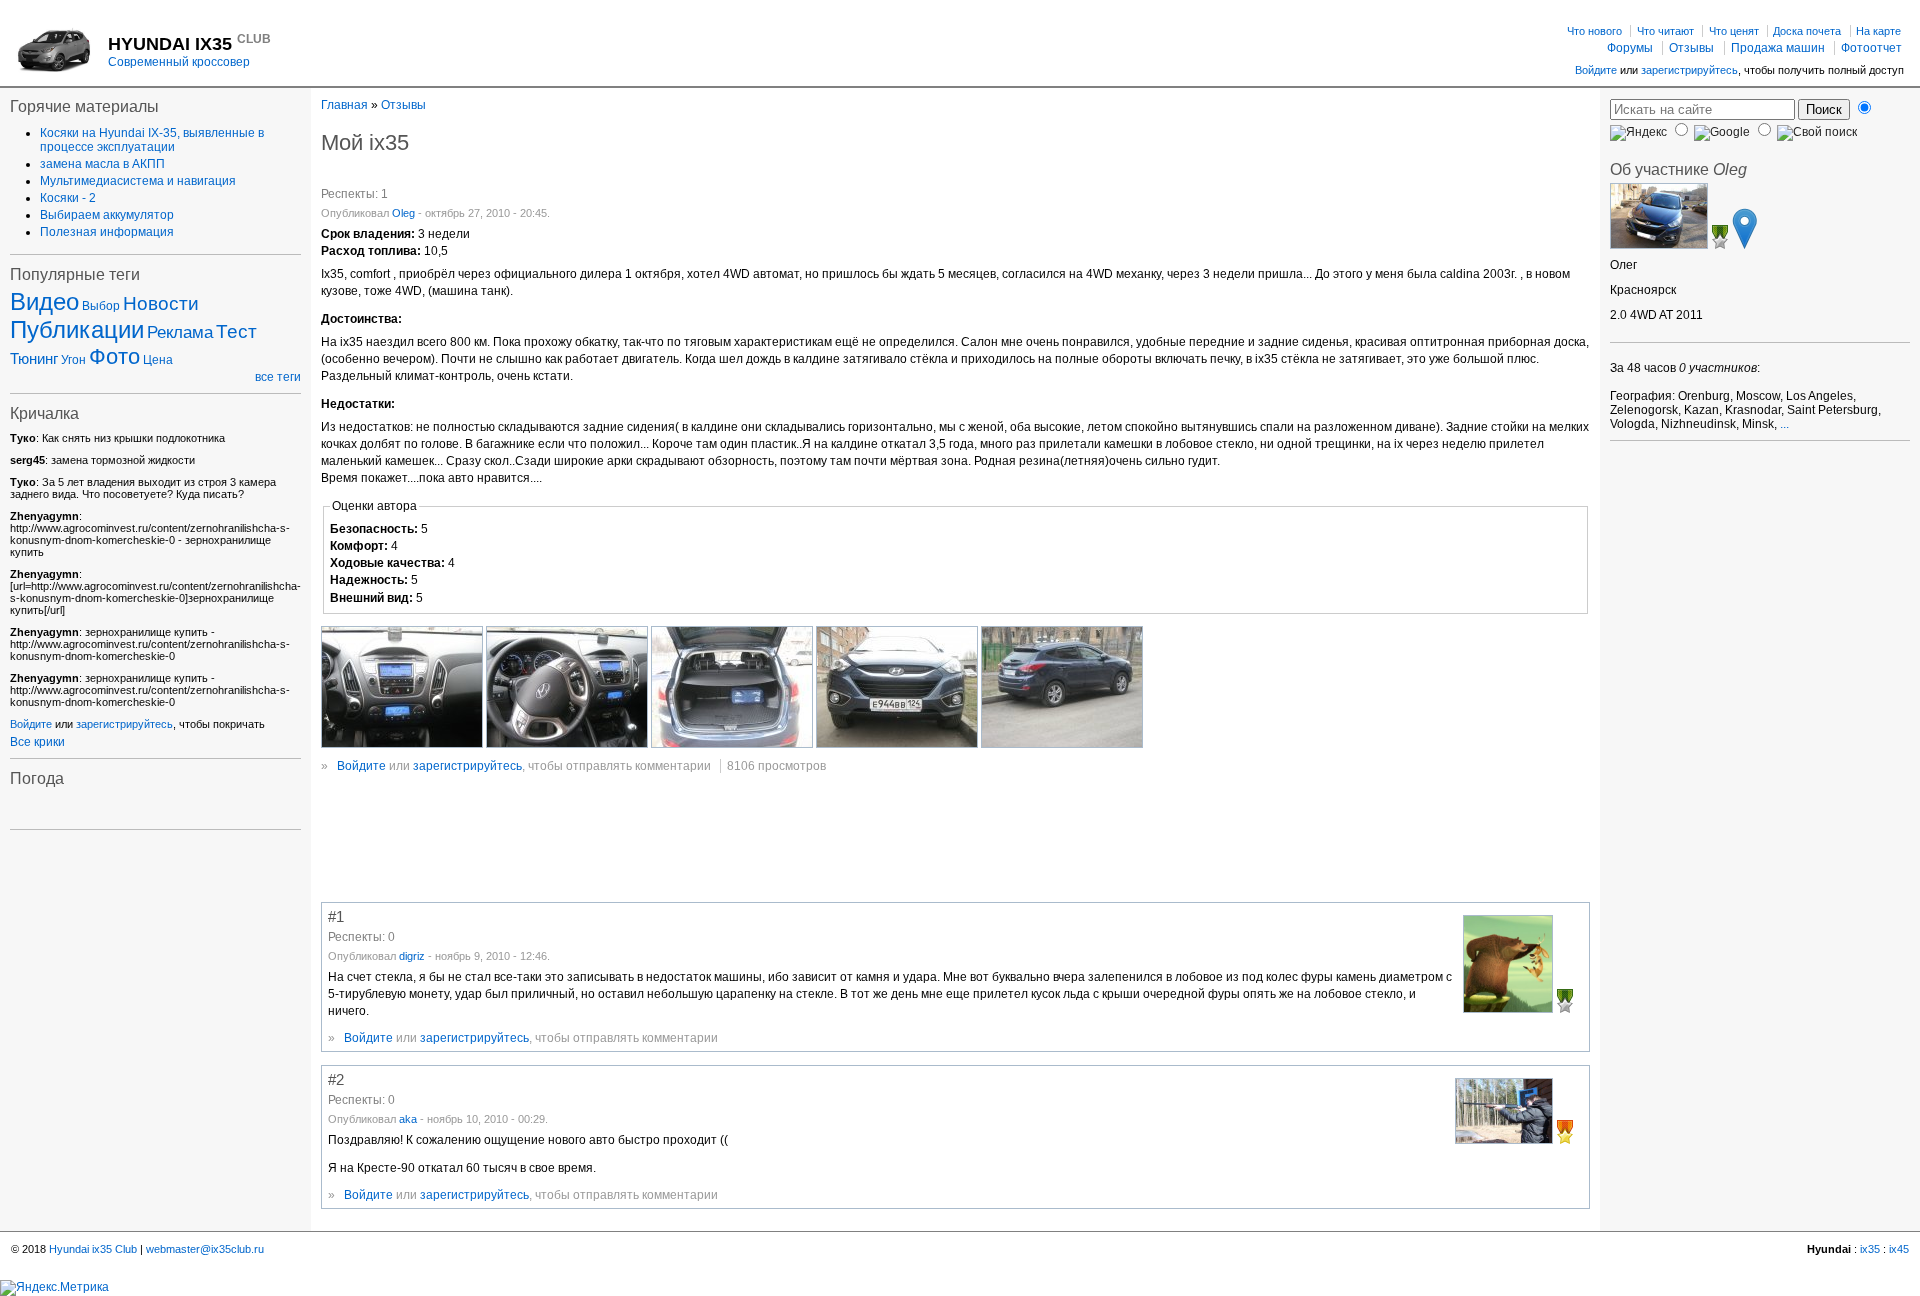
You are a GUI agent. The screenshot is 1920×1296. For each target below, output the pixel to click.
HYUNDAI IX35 (189, 43)
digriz (412, 956)
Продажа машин (1778, 48)
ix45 (1899, 1249)
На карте (1878, 31)
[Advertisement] (685, 842)
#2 (336, 1080)
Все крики (37, 742)
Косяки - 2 (68, 198)
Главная (344, 105)
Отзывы (1691, 48)
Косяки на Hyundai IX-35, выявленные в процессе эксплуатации (152, 140)
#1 (336, 917)
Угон (73, 360)
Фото (114, 356)
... (1784, 424)
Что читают (1665, 31)
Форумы (1630, 48)
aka (408, 1119)
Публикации (77, 329)
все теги (278, 377)
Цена (158, 360)
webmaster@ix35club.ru (205, 1249)
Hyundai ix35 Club (93, 1249)
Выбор (101, 306)
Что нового (1594, 31)
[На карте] (1744, 245)
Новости (161, 303)
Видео (44, 301)
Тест (236, 331)
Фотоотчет (1871, 48)
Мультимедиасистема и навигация (138, 181)
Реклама (180, 332)
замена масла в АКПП (102, 164)
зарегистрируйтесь (1689, 70)
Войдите (1596, 70)
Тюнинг (34, 359)
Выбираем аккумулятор (107, 215)
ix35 (1870, 1249)
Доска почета (1807, 31)
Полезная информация (107, 232)
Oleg (403, 213)
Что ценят (1734, 31)
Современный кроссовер (179, 62)
